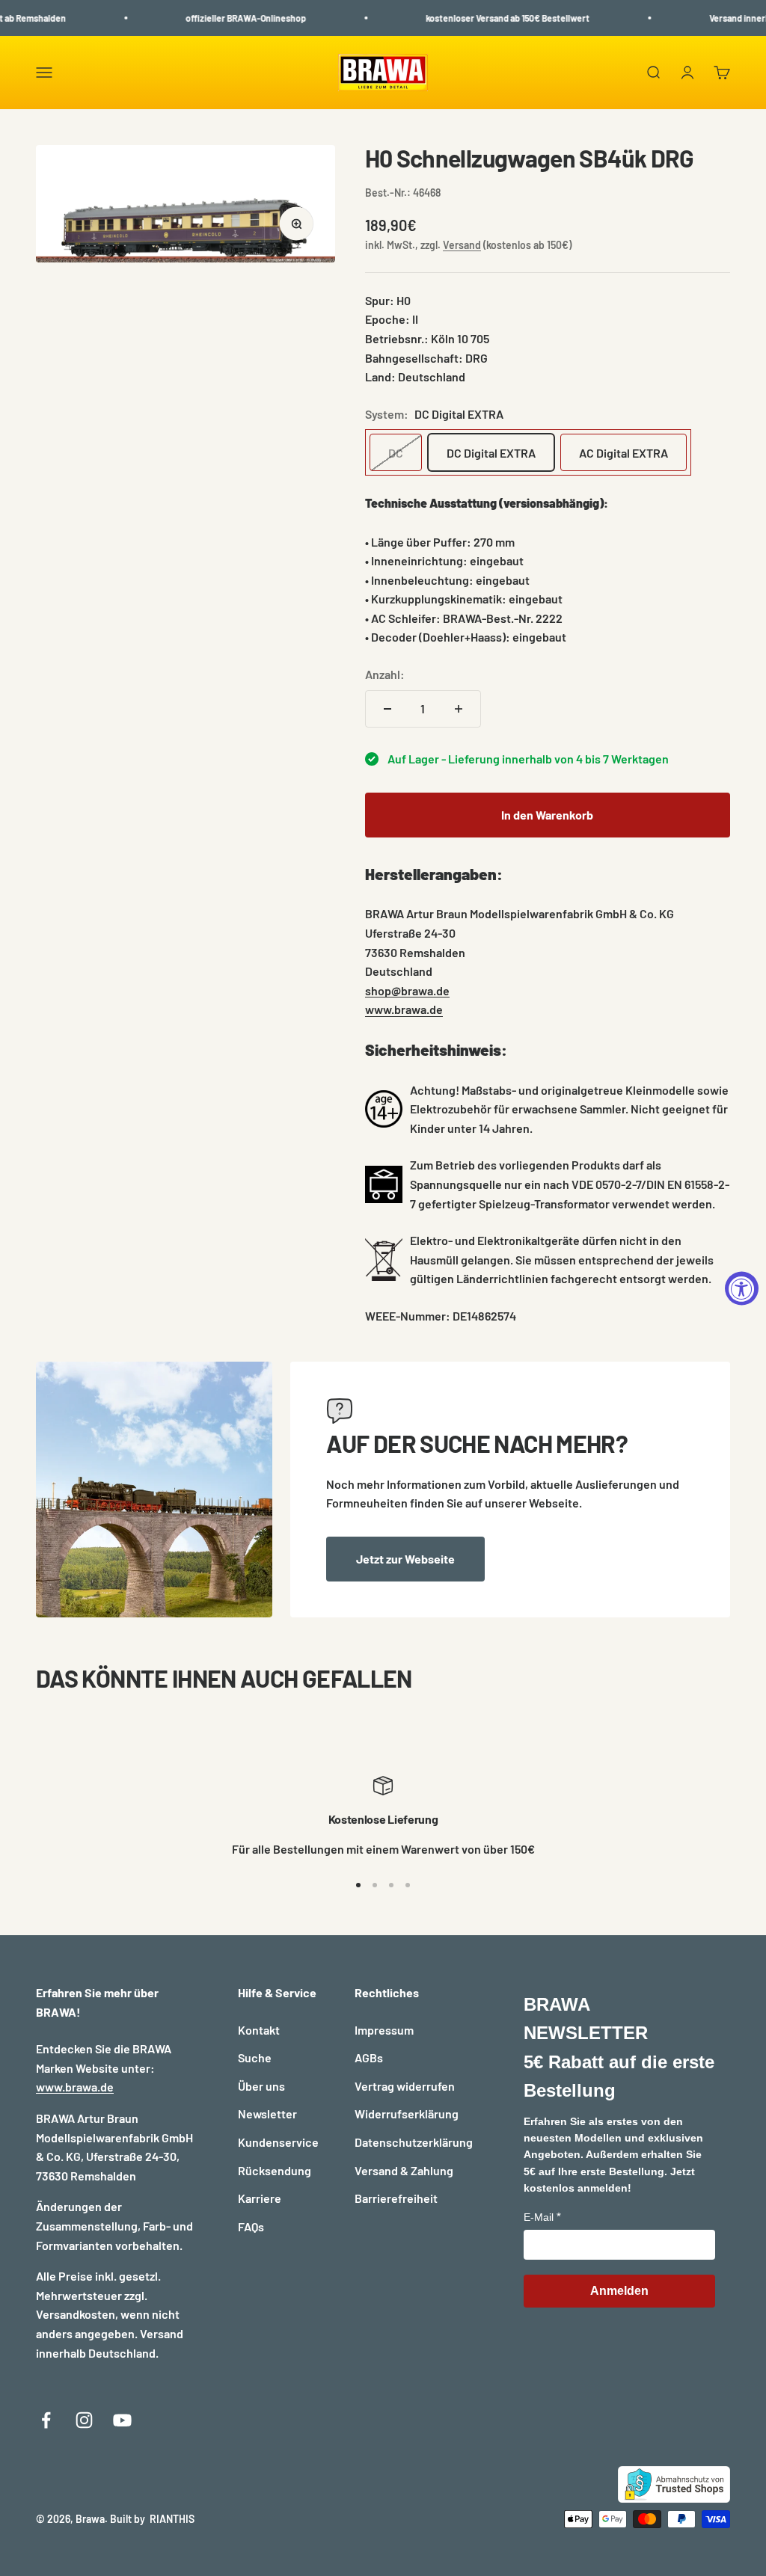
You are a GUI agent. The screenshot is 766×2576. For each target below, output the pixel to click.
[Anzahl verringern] (387, 709)
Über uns (261, 2086)
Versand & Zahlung (404, 2170)
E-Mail (539, 2217)
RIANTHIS (172, 2519)
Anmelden (619, 2291)
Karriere (260, 2198)
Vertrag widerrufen (405, 2086)
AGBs (369, 2057)
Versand (462, 245)
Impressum (384, 2030)
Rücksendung (275, 2170)
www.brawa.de (404, 1009)
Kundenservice (278, 2142)
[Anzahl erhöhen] (459, 709)
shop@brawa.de (407, 990)
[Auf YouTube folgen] (122, 2420)
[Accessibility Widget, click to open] (742, 1288)
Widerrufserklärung (407, 2114)
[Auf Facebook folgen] (46, 2420)
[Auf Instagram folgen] (84, 2420)
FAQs (251, 2226)
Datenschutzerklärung (414, 2142)
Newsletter (267, 2114)
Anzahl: (385, 674)
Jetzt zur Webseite (405, 1559)
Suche (255, 2057)
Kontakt (259, 2030)
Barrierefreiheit (396, 2198)
